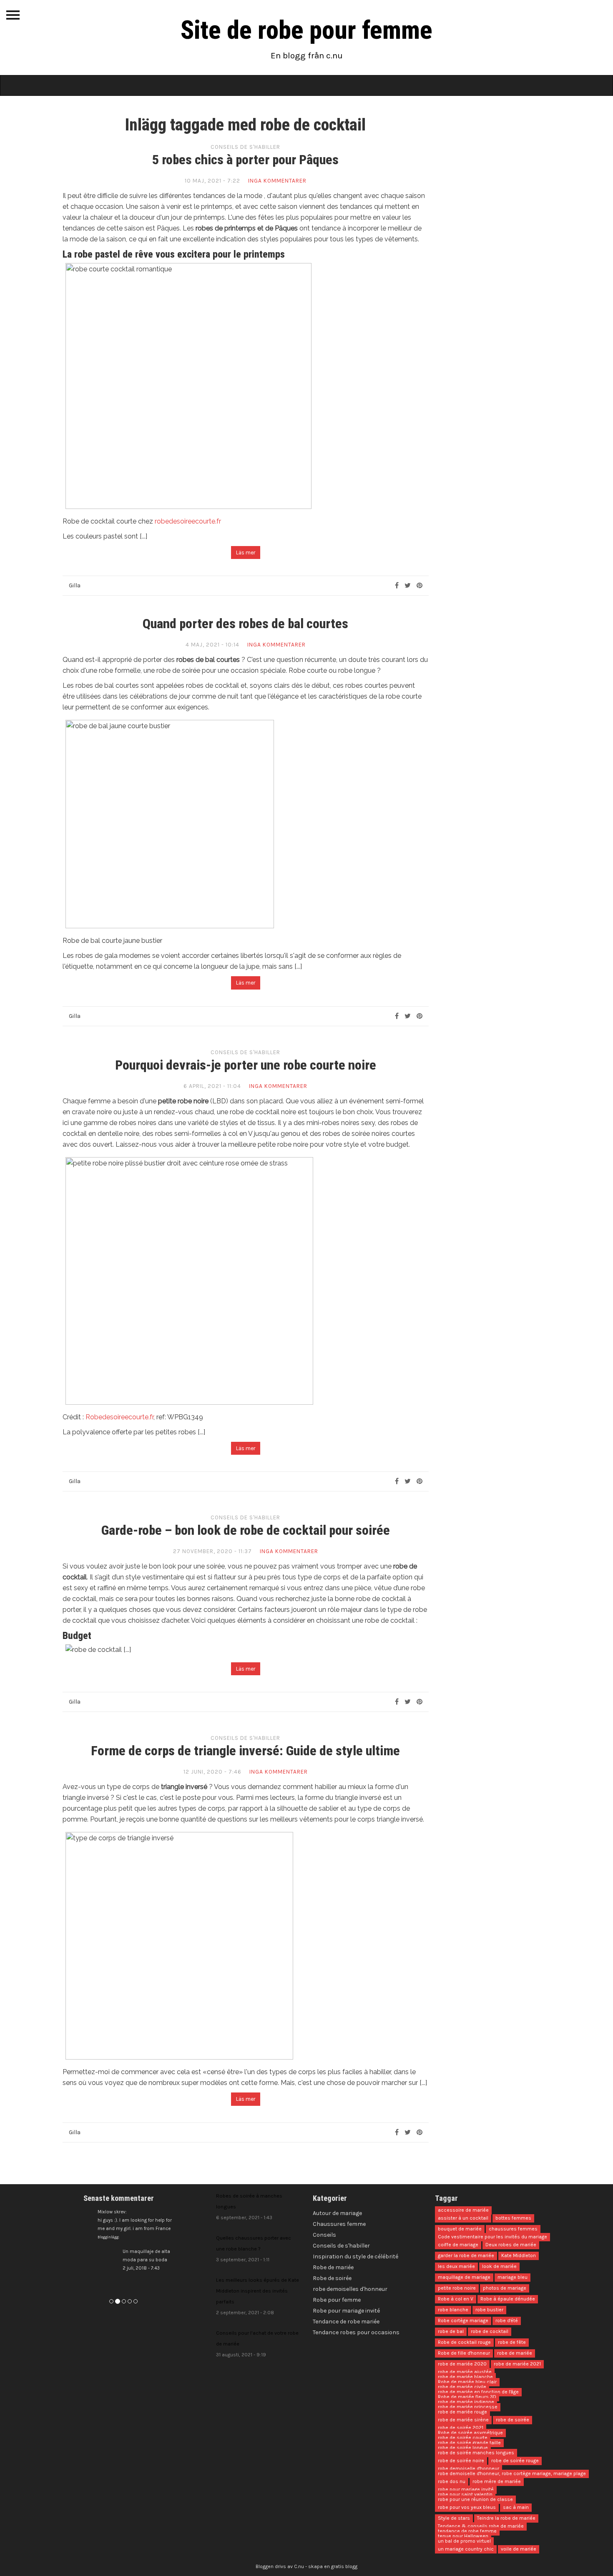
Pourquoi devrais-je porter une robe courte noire (246, 1065)
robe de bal (451, 2332)
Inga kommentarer (277, 181)
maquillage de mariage (464, 2278)
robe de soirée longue (463, 2448)
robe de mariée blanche (465, 2377)
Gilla (75, 585)
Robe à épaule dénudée (508, 2299)
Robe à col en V (456, 2299)
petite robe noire (457, 2288)
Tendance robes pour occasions (356, 2332)
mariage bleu (513, 2278)
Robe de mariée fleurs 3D (467, 2397)
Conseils (324, 2235)
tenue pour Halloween (463, 2536)
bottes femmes (513, 2218)
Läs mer (246, 553)
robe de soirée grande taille (469, 2443)
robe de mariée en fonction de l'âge (478, 2392)
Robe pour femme (337, 2300)
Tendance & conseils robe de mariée (481, 2526)
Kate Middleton (519, 2256)
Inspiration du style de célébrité (355, 2257)
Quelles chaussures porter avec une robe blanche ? (254, 2249)
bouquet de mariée (460, 2229)
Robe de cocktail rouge (464, 2343)
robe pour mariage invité (466, 2490)
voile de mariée (519, 2549)
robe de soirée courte (463, 2438)
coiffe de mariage (458, 2245)
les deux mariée (456, 2267)
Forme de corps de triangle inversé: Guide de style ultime (245, 1751)
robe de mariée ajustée (465, 2372)
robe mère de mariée (497, 2482)
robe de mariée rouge (462, 2412)
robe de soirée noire (461, 2461)
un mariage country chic (466, 2549)
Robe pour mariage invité (346, 2311)
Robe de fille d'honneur (464, 2353)
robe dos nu (452, 2482)
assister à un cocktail (463, 2218)
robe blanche (453, 2310)
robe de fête (512, 2343)
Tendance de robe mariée (346, 2322)
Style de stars (454, 2518)
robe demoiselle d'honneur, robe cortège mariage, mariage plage (512, 2474)
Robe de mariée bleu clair (467, 2382)
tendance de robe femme (467, 2531)
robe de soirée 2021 (461, 2428)
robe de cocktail (490, 2332)
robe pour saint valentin (465, 2495)
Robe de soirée (332, 2278)
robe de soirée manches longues (476, 2453)
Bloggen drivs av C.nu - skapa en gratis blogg (306, 2566)
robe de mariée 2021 (517, 2364)
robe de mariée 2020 (462, 2364)
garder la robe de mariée (466, 2256)
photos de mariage (505, 2288)
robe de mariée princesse (468, 2407)
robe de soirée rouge (515, 2461)
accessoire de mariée (463, 2210)
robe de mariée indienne (466, 2402)
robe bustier (489, 2310)
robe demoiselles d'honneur (350, 2289)
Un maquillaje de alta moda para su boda (132, 2260)
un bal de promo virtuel (464, 2541)
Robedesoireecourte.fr (119, 1417)
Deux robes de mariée (511, 2245)
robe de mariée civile (462, 2387)
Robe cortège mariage (463, 2321)
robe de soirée (513, 2420)
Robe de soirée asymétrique (470, 2433)
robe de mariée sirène (463, 2420)
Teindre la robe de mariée (506, 2518)
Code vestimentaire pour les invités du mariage (492, 2237)
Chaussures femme (339, 2224)
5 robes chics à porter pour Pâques (245, 160)
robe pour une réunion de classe (475, 2500)
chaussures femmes (513, 2229)
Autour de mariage (337, 2213)
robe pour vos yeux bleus (467, 2508)
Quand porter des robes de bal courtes (245, 624)
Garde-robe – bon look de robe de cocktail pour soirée (246, 1530)
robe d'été (507, 2321)
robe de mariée (515, 2353)
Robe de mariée (333, 2267)
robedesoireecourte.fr (188, 521)
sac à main (516, 2508)
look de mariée (499, 2267)
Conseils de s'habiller (245, 147)
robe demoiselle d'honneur (469, 2469)
